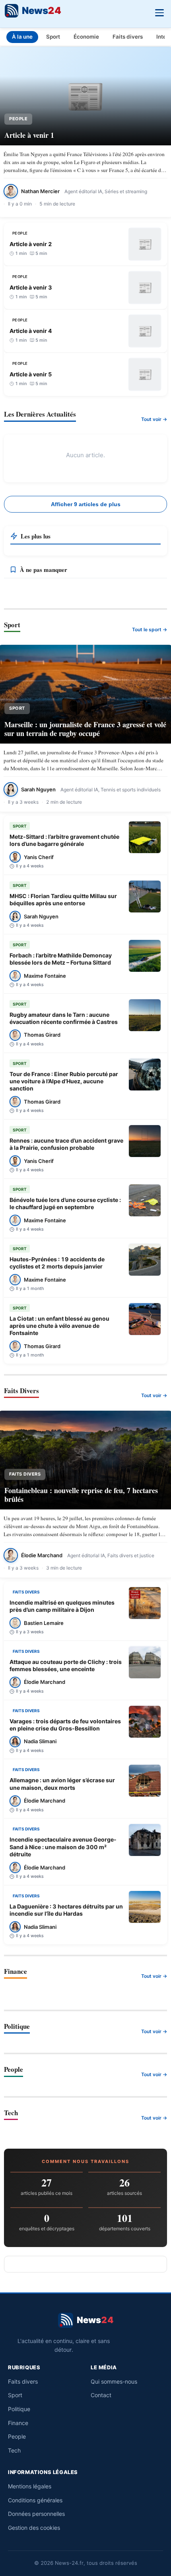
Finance (18, 2423)
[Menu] (159, 12)
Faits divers (128, 37)
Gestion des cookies (34, 2528)
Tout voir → (154, 419)
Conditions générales (35, 2500)
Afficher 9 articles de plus (86, 504)
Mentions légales (30, 2486)
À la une (22, 37)
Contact (101, 2395)
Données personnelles (36, 2514)
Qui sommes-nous (114, 2381)
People (17, 2436)
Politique (19, 2409)
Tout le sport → (150, 629)
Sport (53, 37)
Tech (14, 2450)
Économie (86, 37)
